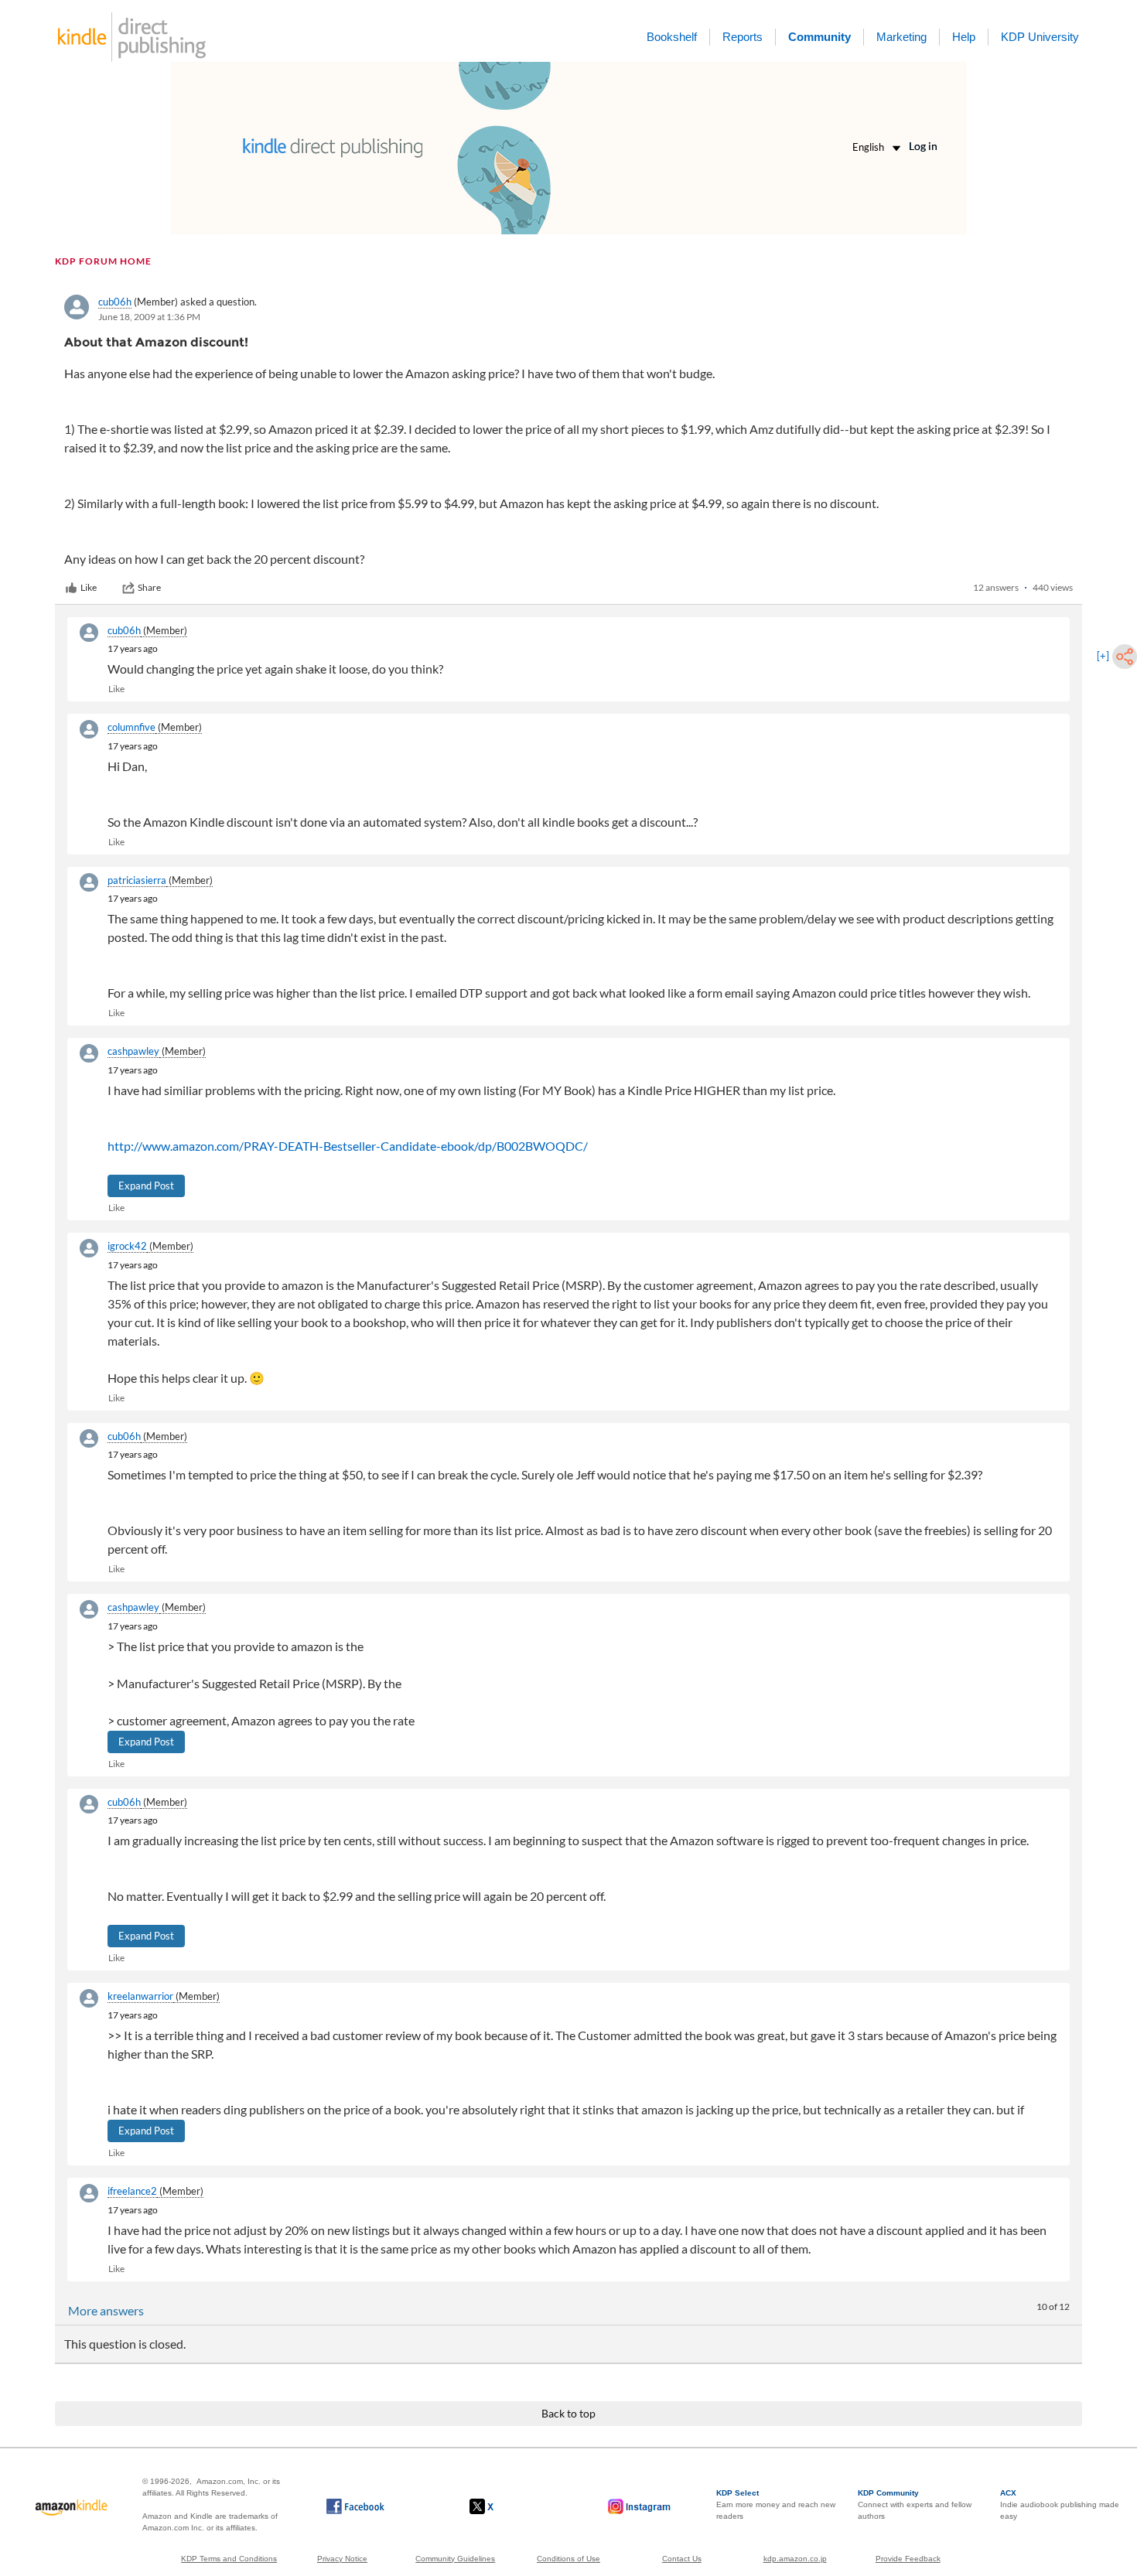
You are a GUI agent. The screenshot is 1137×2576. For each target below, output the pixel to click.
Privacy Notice (342, 2559)
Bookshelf (672, 37)
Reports (743, 37)
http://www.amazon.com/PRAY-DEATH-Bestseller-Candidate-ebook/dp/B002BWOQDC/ (348, 1146)
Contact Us (682, 2559)
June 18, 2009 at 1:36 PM (149, 317)
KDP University (1040, 37)
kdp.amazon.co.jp (795, 2559)
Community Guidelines (455, 2559)
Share (149, 587)
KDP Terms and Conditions (229, 2559)
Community (819, 37)
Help (964, 37)
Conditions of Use (568, 2559)
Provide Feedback (908, 2559)
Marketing (901, 37)
